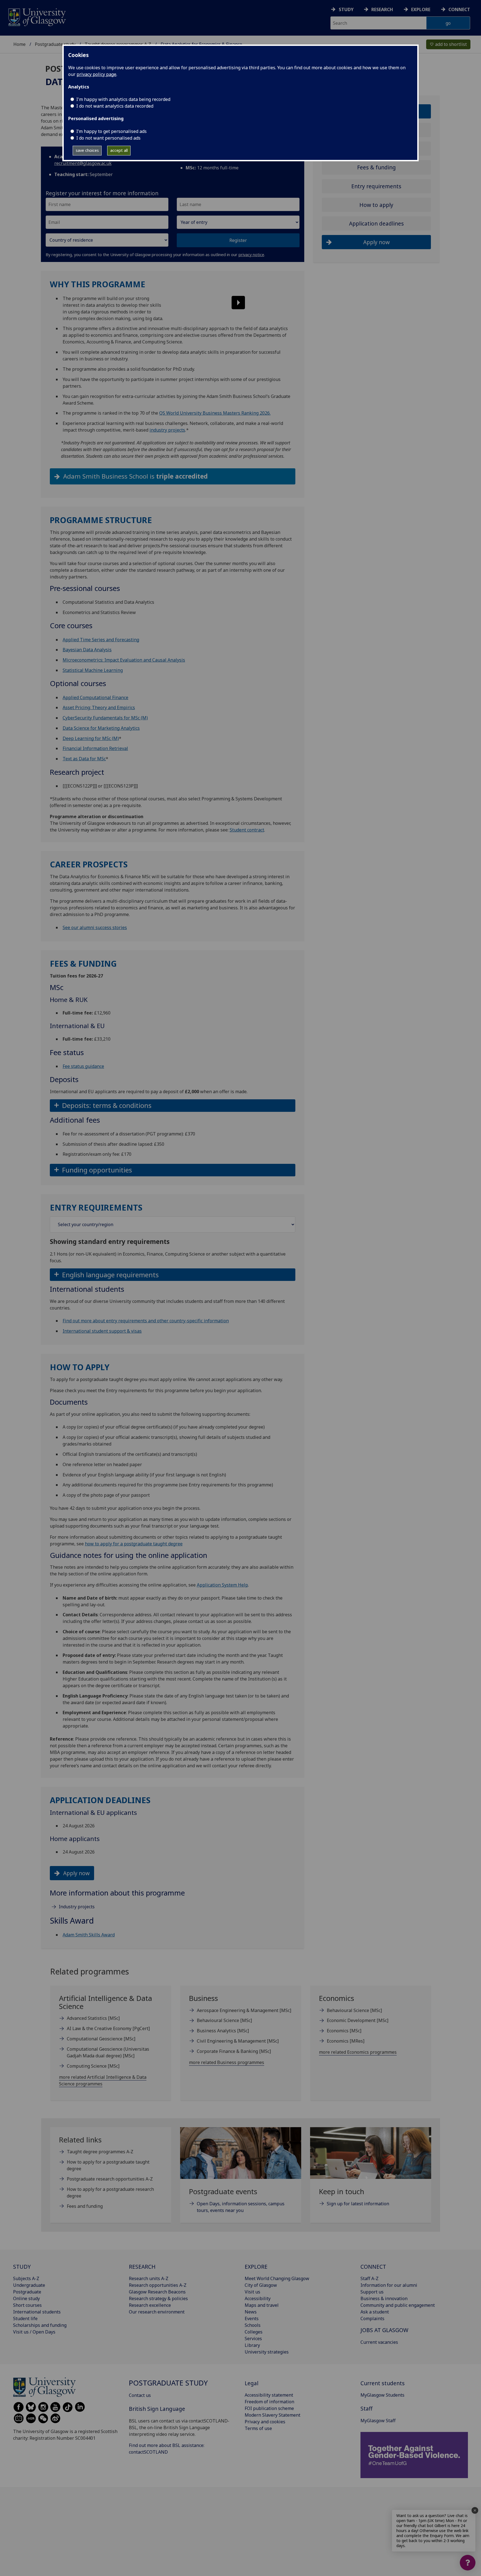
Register (238, 240)
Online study (26, 2298)
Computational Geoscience (101, 2039)
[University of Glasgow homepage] (37, 17)
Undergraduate (29, 2285)
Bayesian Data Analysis (87, 650)
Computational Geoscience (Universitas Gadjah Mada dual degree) (108, 2052)
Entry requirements (376, 186)
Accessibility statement (269, 2395)
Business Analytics (223, 2031)
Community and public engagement (398, 2305)
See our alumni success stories (95, 927)
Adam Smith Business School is (135, 476)
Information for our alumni (389, 2285)
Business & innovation (384, 2298)
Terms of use (258, 2428)
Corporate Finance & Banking (234, 2051)
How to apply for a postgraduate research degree (110, 2193)
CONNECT (373, 2267)
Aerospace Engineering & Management (244, 2010)
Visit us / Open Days (34, 2332)
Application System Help (222, 1585)
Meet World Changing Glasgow (277, 2278)
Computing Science (93, 2066)
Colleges (254, 2332)
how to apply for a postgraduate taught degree (134, 1544)
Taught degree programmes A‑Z (100, 2152)
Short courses (27, 2305)
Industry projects (77, 1907)
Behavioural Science (224, 2020)
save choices (87, 150)
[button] (234, 296)
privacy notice (251, 255)
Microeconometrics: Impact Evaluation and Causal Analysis (124, 660)
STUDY (22, 2267)
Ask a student (375, 2312)
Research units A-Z (149, 2278)
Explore (421, 9)
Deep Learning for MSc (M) (91, 738)
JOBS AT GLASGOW (384, 2330)
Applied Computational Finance (95, 697)
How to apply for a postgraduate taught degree (108, 2165)
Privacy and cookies (265, 2422)
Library (252, 2345)
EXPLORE (256, 2267)
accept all (119, 150)
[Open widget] (468, 2563)
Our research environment (157, 2312)
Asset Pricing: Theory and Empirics (99, 707)
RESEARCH (142, 2267)
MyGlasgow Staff (378, 2421)
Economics (344, 2031)
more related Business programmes (227, 2062)
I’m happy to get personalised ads (111, 131)
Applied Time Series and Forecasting (101, 640)
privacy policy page (96, 74)
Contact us (140, 2395)
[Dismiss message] (475, 2510)
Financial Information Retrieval (95, 748)
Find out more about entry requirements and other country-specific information (146, 1321)
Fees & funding (376, 167)
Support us (372, 2292)
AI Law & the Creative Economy (108, 2028)
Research (382, 9)
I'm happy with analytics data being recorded (123, 99)
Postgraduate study (55, 44)
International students (37, 2312)
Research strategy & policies (158, 2298)
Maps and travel (262, 2305)
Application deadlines (376, 223)
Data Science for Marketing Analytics (101, 728)
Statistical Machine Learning (93, 670)
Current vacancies (379, 2342)
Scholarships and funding (40, 2325)
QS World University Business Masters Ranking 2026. (215, 413)
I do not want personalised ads (108, 138)
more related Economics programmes (358, 2052)
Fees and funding (85, 2206)
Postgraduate (27, 2292)
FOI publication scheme (269, 2408)
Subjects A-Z (26, 2278)
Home (19, 44)
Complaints (372, 2318)
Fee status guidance (83, 1066)
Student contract (247, 830)
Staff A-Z (370, 2278)
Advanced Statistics (93, 2018)
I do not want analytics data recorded (115, 106)
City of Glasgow (261, 2285)
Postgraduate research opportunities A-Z (110, 2179)
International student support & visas (102, 1331)
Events (252, 2318)
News (251, 2312)
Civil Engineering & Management (238, 2041)
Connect (459, 9)
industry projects (167, 430)
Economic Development (358, 2020)
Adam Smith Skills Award (89, 1935)
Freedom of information (269, 2402)
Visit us (252, 2292)
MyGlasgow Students (382, 2395)
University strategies (267, 2352)
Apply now (76, 1873)
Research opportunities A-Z (158, 2285)
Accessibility (258, 2298)
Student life (25, 2318)
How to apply (376, 205)
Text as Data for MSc (84, 759)
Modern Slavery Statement (273, 2415)
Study (346, 9)
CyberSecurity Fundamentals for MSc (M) (105, 718)
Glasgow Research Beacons (157, 2292)
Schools (253, 2325)
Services (253, 2339)
